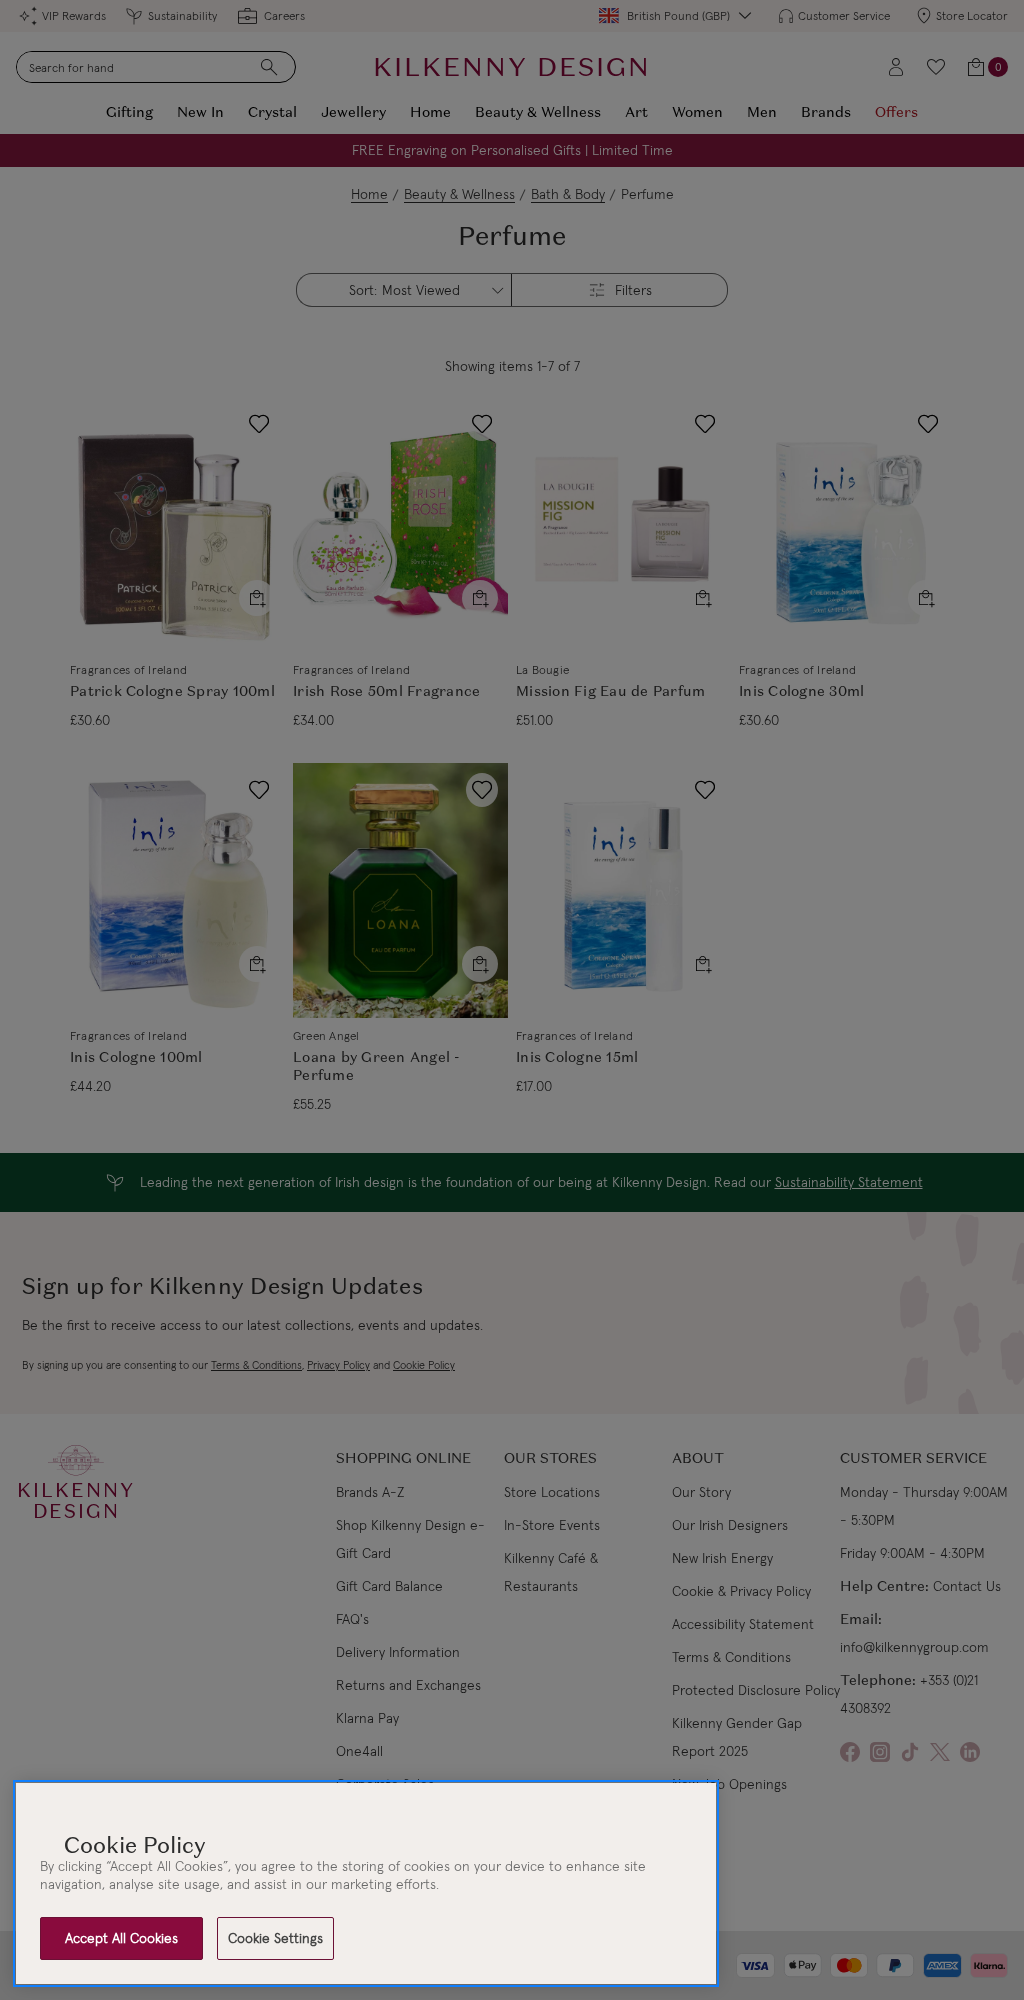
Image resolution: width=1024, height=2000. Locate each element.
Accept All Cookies (121, 1938)
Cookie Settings (275, 1938)
